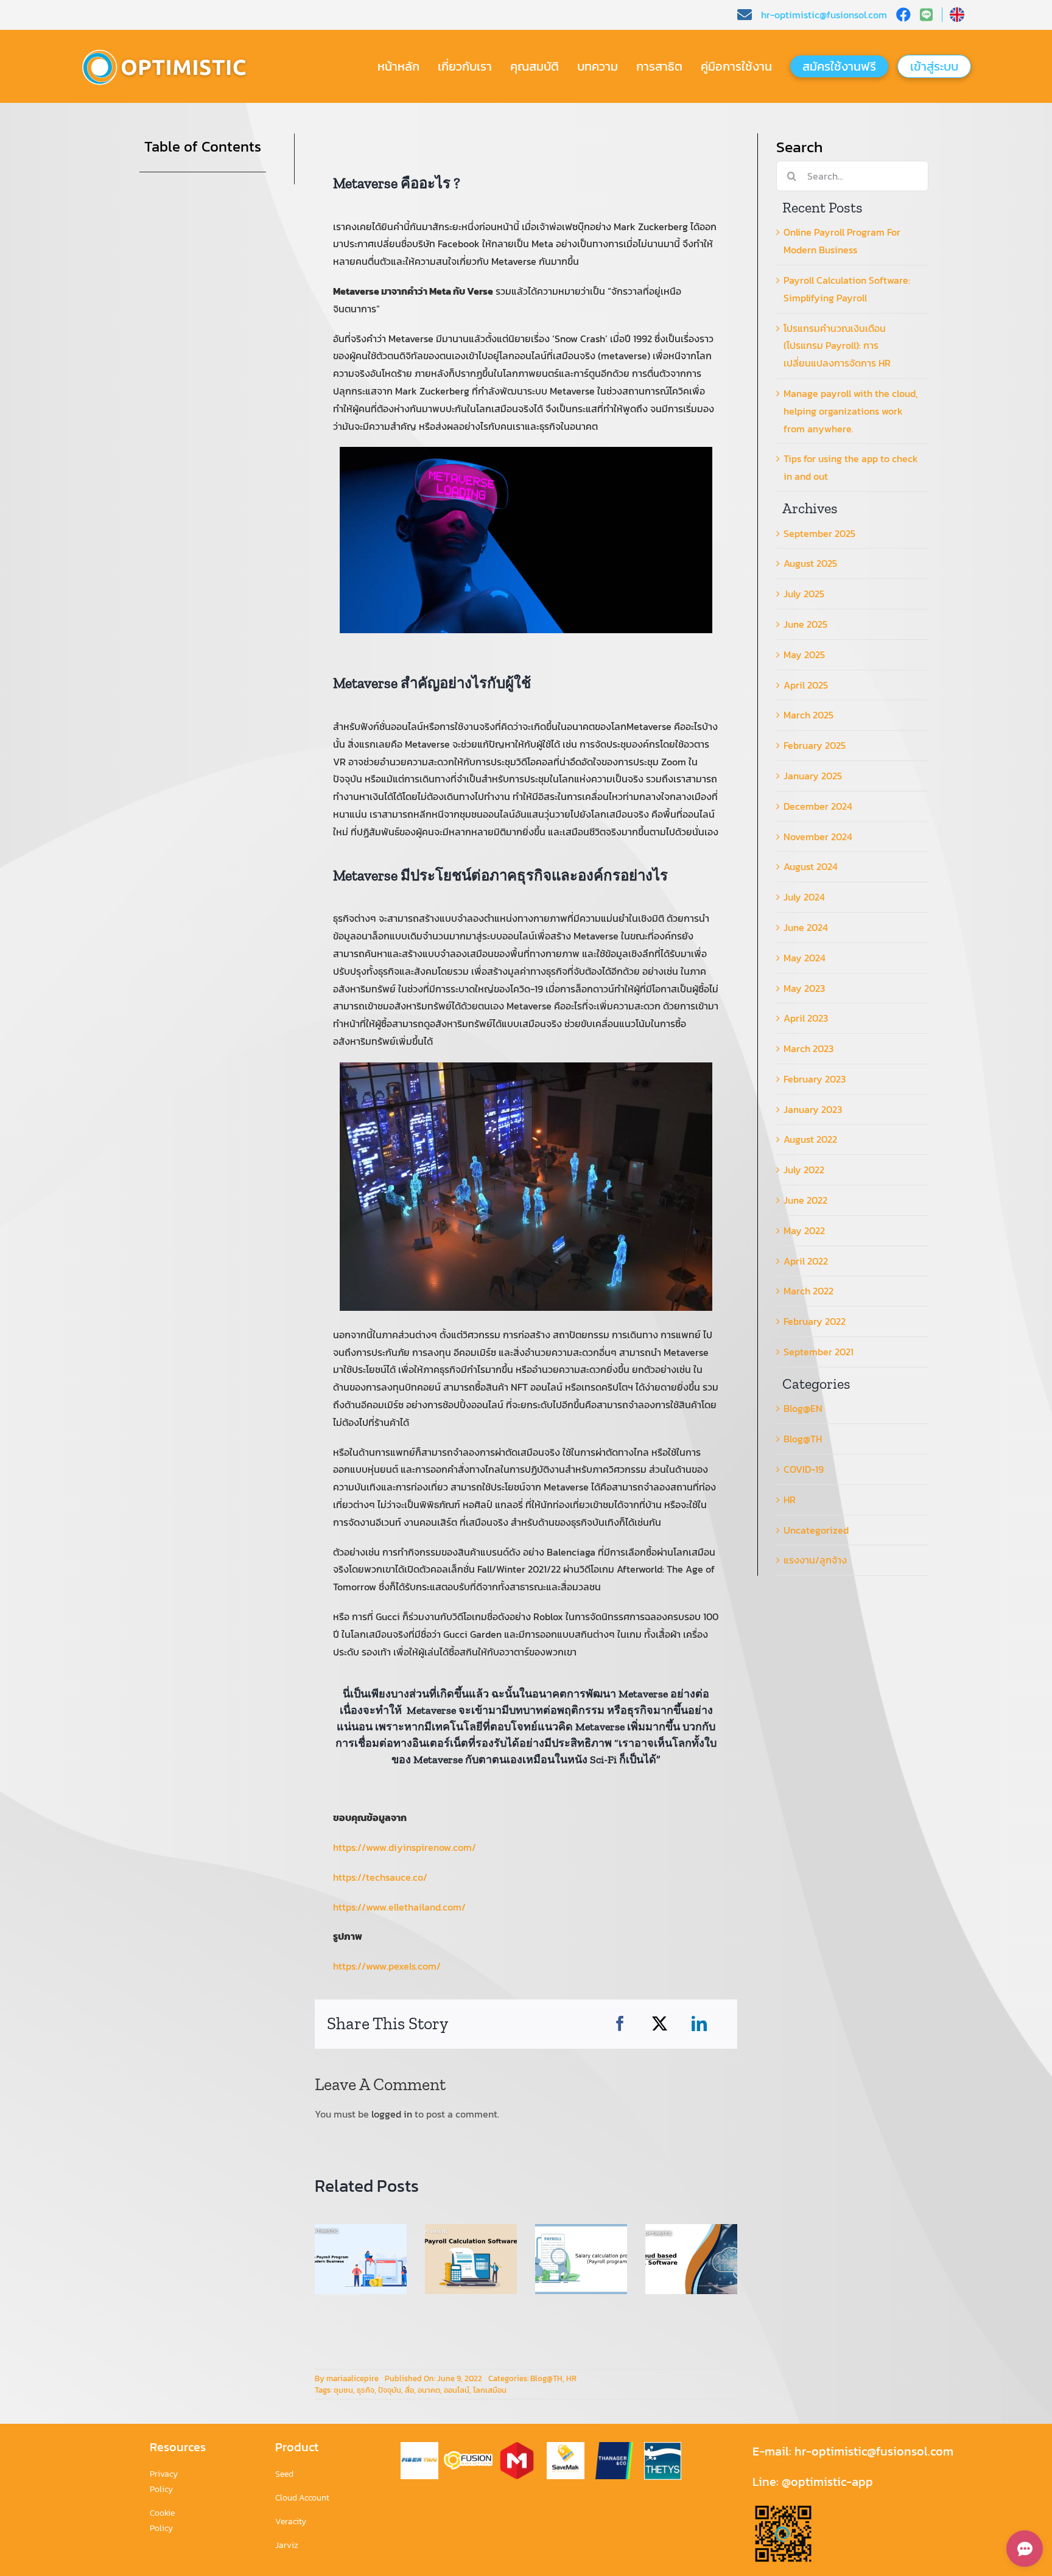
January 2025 (813, 776)
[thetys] (663, 2447)
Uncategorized (816, 1530)
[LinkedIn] (699, 2024)
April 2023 (806, 1018)
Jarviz (287, 2545)
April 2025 (806, 685)
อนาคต (429, 2390)
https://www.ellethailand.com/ (399, 1907)
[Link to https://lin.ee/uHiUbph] (931, 15)
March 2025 (808, 715)
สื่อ (409, 2390)
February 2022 (815, 1321)
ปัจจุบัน (390, 2390)
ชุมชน (343, 2390)
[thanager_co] (614, 2447)
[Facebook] (620, 2024)
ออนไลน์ (457, 2390)
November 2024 (818, 837)
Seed (284, 2474)
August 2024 (811, 866)
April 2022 (806, 1261)
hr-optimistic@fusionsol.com (872, 2451)
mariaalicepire (352, 2378)
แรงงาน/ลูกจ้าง (815, 1560)
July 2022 (804, 1170)
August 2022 (810, 1139)
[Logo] (170, 50)
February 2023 (815, 1079)
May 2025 (804, 655)
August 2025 (810, 563)
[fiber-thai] (419, 2447)
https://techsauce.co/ (380, 1877)
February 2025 (815, 745)
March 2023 (808, 1048)
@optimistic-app (827, 2482)
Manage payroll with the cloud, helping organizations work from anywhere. (850, 411)
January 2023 (813, 1109)
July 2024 (804, 897)
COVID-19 (804, 1469)
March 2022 (808, 1291)
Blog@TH (546, 2378)
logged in (392, 2114)
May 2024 (805, 958)
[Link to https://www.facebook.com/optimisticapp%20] (903, 15)
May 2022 (804, 1230)
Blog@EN (803, 1408)
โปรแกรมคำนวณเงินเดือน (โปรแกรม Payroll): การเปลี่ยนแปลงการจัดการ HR (837, 346)
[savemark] (566, 2447)
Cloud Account (302, 2498)
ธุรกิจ (366, 2390)
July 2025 (804, 594)
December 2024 (818, 806)
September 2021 (819, 1352)
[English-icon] (957, 12)
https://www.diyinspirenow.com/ (405, 1847)
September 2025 (819, 533)
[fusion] (468, 2456)
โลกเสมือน (490, 2390)
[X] (660, 2024)
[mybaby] (517, 2447)
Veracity (291, 2522)
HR (571, 2378)
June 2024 (806, 927)
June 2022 (805, 1200)
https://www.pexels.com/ (387, 1966)
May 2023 (804, 988)
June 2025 (805, 624)
